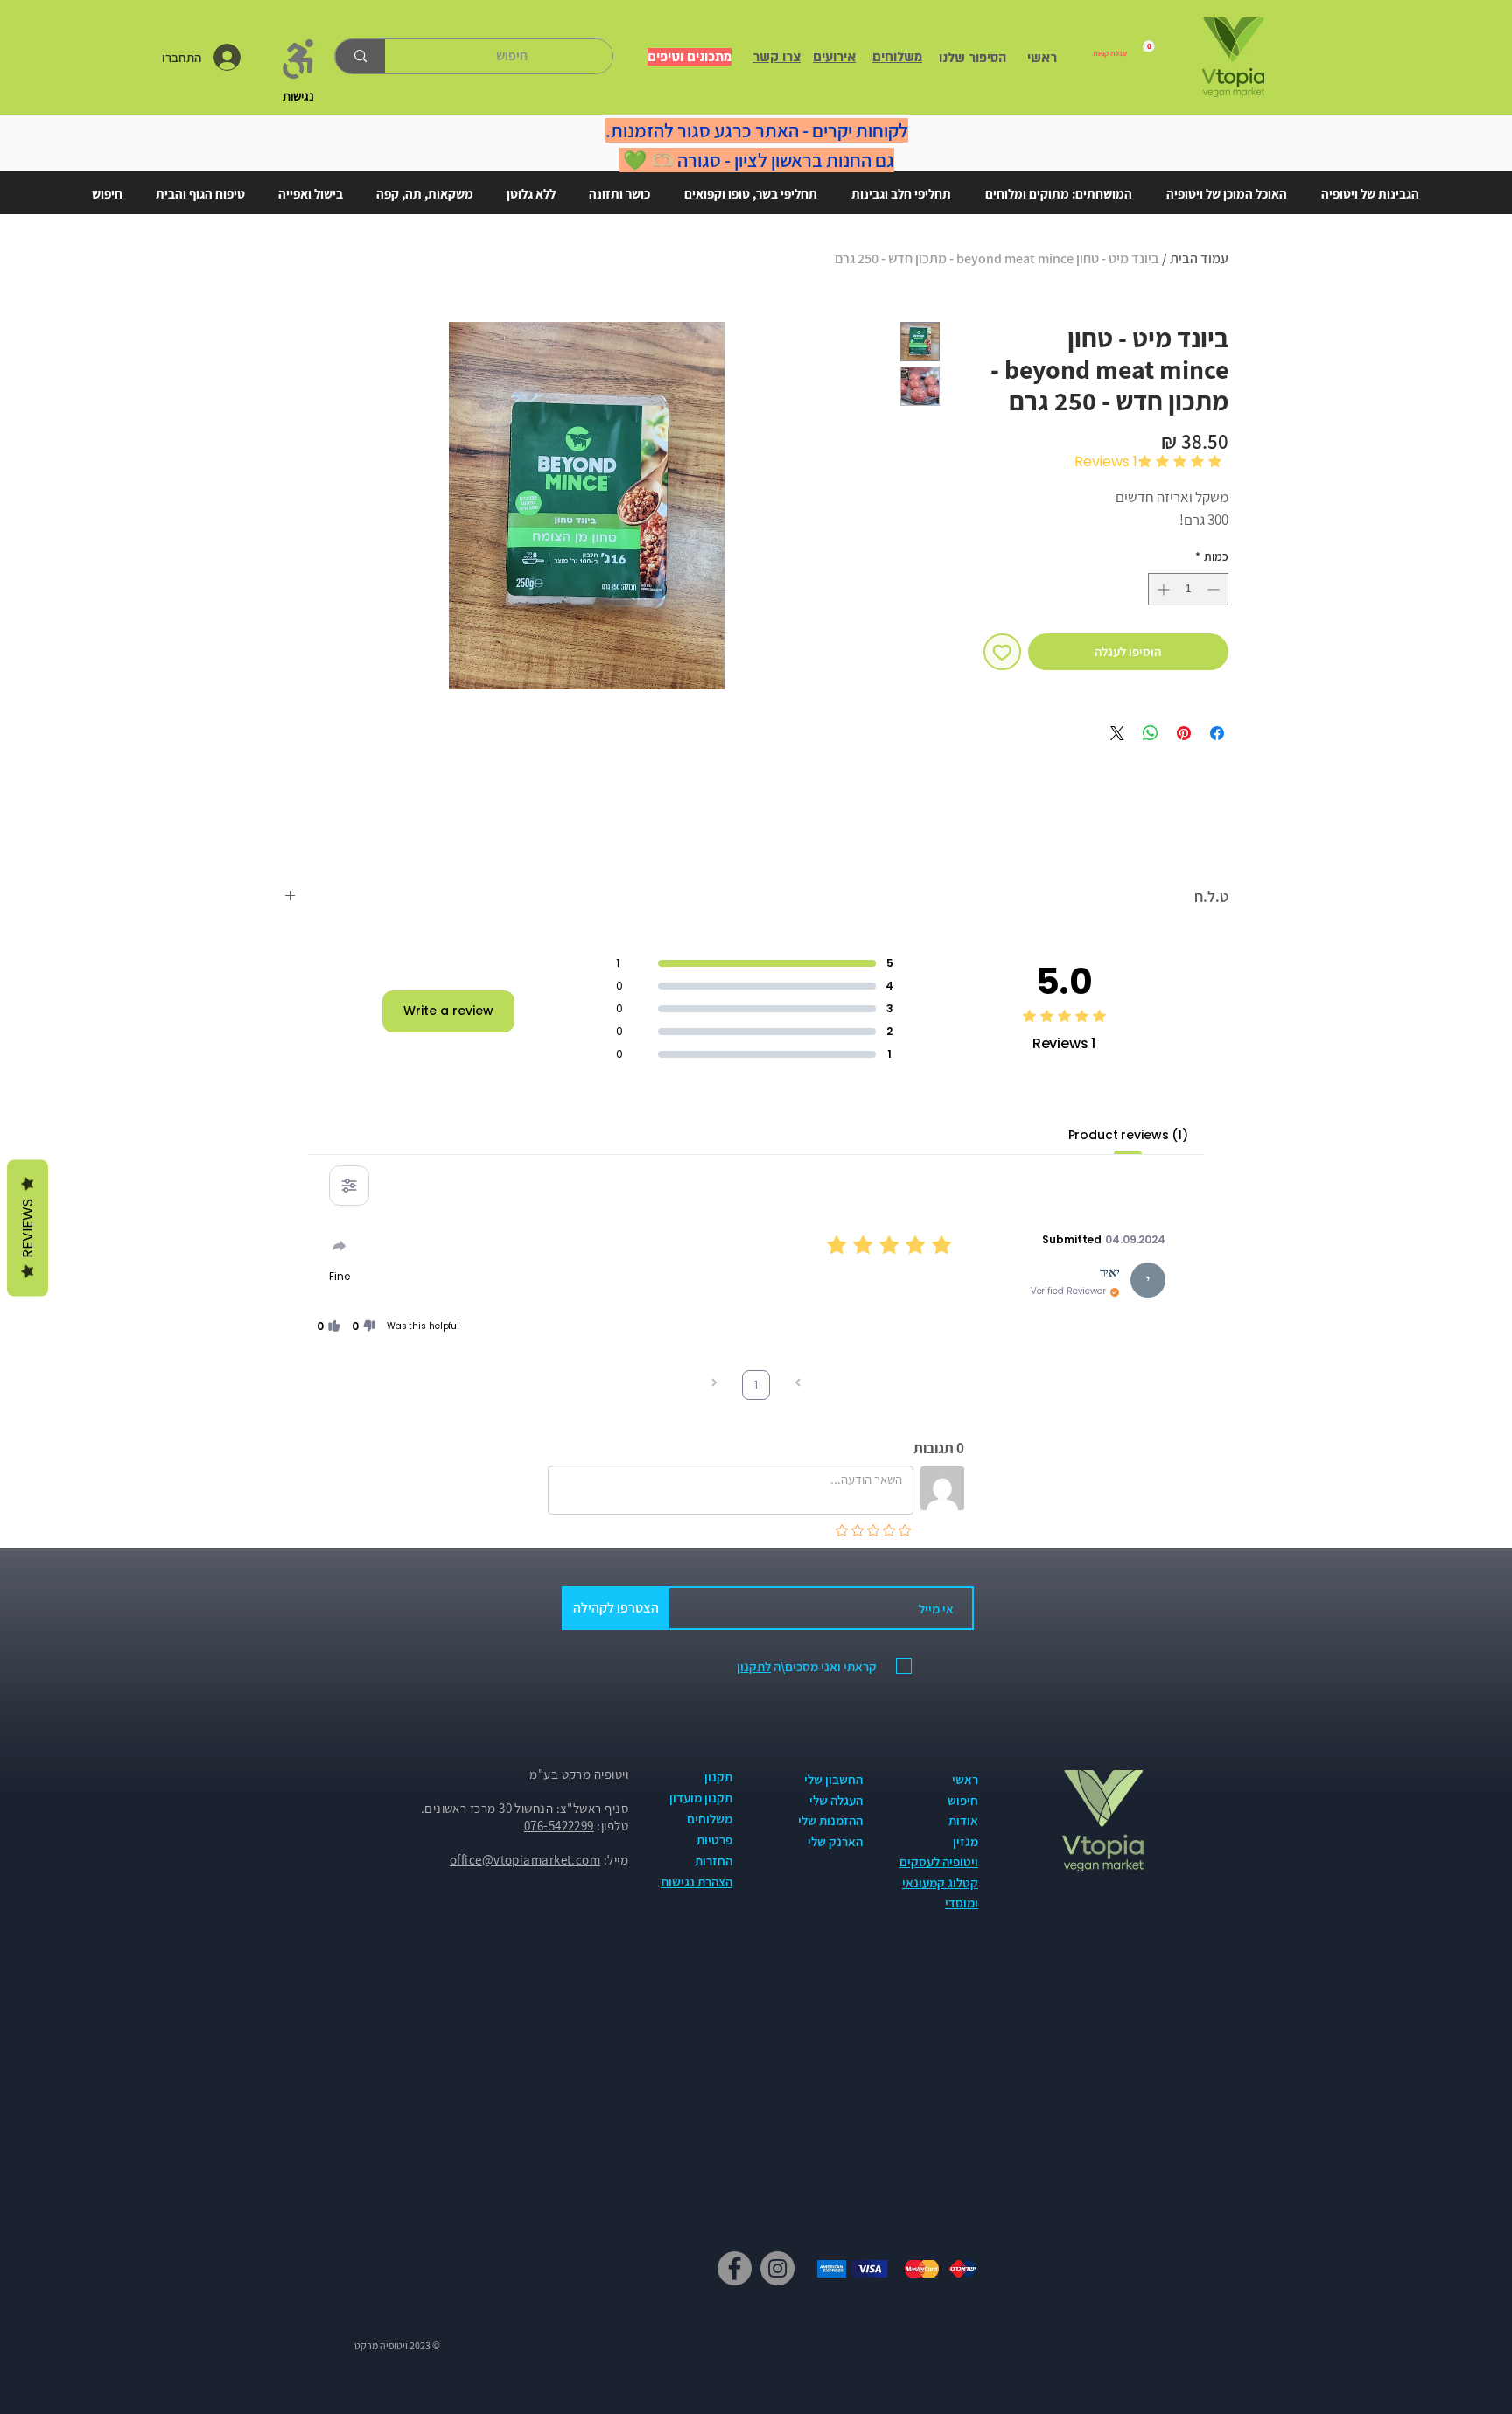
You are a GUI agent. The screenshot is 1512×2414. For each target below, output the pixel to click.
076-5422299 (559, 1826)
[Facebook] (735, 2268)
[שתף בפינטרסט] (1184, 733)
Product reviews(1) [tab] (1128, 1135)
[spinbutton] (1188, 589)
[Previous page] (798, 1385)
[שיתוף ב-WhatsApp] (1151, 733)
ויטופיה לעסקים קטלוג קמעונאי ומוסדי (939, 1882)
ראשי (965, 1779)
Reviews (28, 1228)
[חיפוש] (360, 56)
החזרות (714, 1861)
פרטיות (714, 1840)
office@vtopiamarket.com (525, 1860)
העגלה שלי (836, 1800)
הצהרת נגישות (696, 1882)
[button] (364, 1326)
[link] (1124, 49)
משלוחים (710, 1819)
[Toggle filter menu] (349, 1186)
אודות (963, 1820)
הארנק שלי (835, 1841)
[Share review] (339, 1246)
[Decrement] (1215, 589)
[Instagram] (777, 2268)
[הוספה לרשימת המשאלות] (1002, 652)
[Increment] (1162, 589)
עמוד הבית (1199, 259)
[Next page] (714, 1385)
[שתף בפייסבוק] (1217, 733)
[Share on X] (1117, 733)
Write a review (448, 1011)
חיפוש (963, 1800)
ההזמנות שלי (830, 1820)
